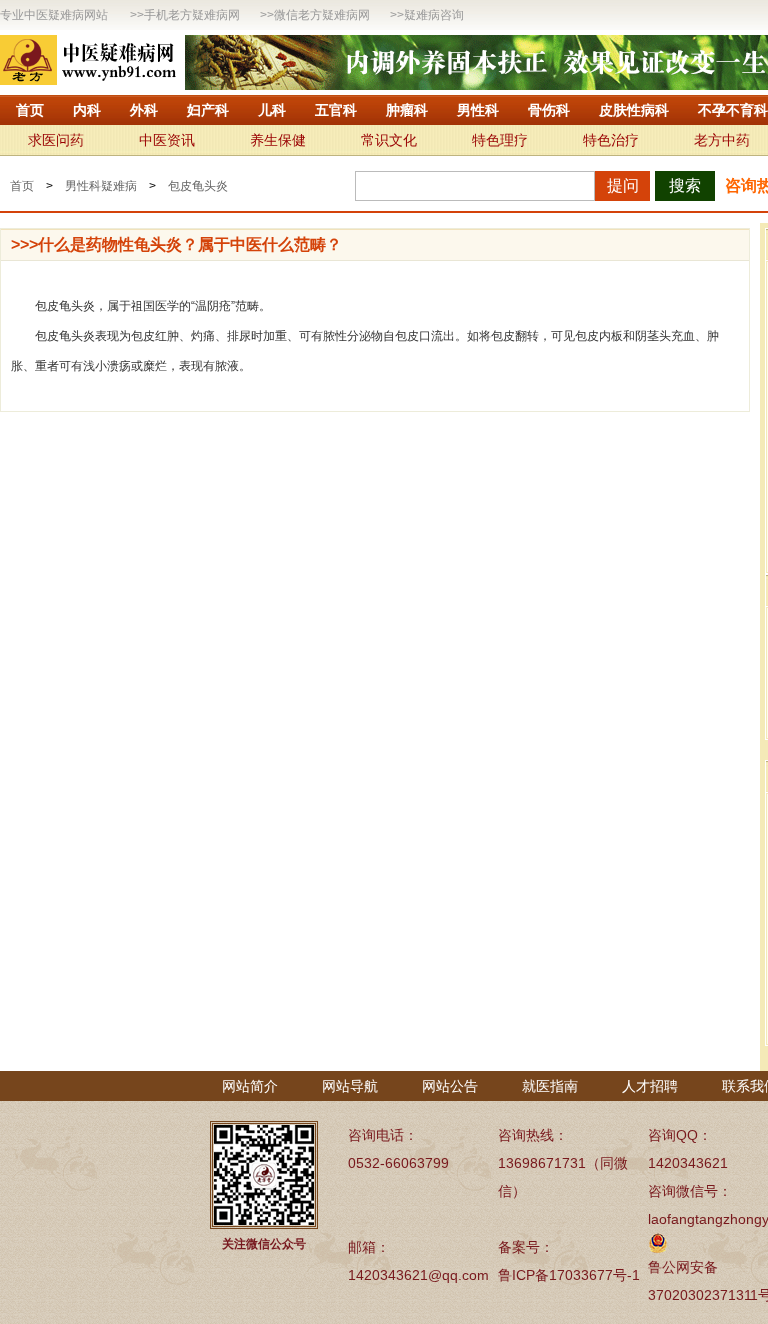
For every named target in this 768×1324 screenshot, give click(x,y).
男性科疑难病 (101, 186)
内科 (87, 110)
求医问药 (56, 140)
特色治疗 (611, 140)
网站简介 (250, 1086)
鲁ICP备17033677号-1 (569, 1275)
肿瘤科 (407, 110)
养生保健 (278, 140)
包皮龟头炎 (198, 186)
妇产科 (208, 110)
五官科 (336, 110)
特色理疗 (500, 140)
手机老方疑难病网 (192, 15)
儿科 (272, 110)
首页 (30, 110)
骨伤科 (549, 110)
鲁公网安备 (683, 1267)
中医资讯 (167, 140)
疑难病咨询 (434, 15)
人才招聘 (650, 1086)
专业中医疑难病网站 (54, 15)
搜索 (685, 185)
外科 (144, 110)
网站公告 (450, 1086)
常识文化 (389, 140)
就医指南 (550, 1086)
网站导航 (350, 1086)
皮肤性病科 (634, 110)
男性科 (478, 110)
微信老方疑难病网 (322, 15)
